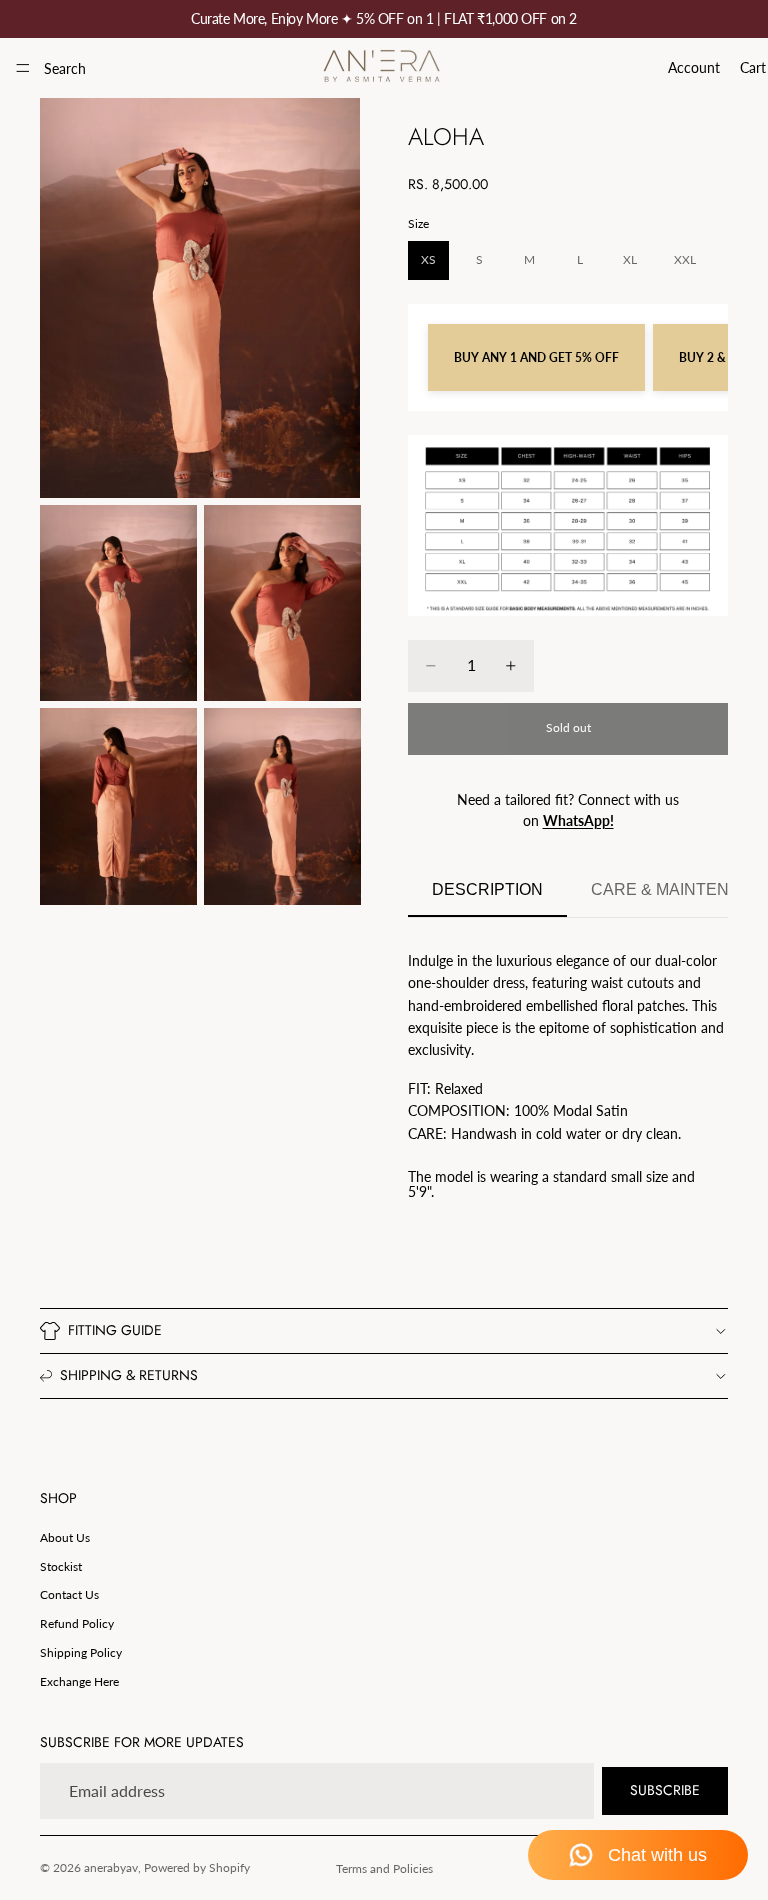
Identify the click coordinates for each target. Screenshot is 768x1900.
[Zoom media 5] (282, 806)
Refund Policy (77, 1623)
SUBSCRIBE (665, 1790)
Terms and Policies (384, 1868)
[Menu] (23, 68)
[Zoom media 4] (118, 806)
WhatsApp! (578, 820)
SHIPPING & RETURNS (129, 1375)
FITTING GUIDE (115, 1330)
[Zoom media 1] (200, 298)
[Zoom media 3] (282, 603)
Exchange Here (79, 1681)
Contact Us (69, 1594)
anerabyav (111, 1867)
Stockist (61, 1566)
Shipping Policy (81, 1652)
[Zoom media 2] (118, 603)
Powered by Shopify (197, 1867)
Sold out (568, 727)
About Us (65, 1537)
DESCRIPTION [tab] (487, 889)
